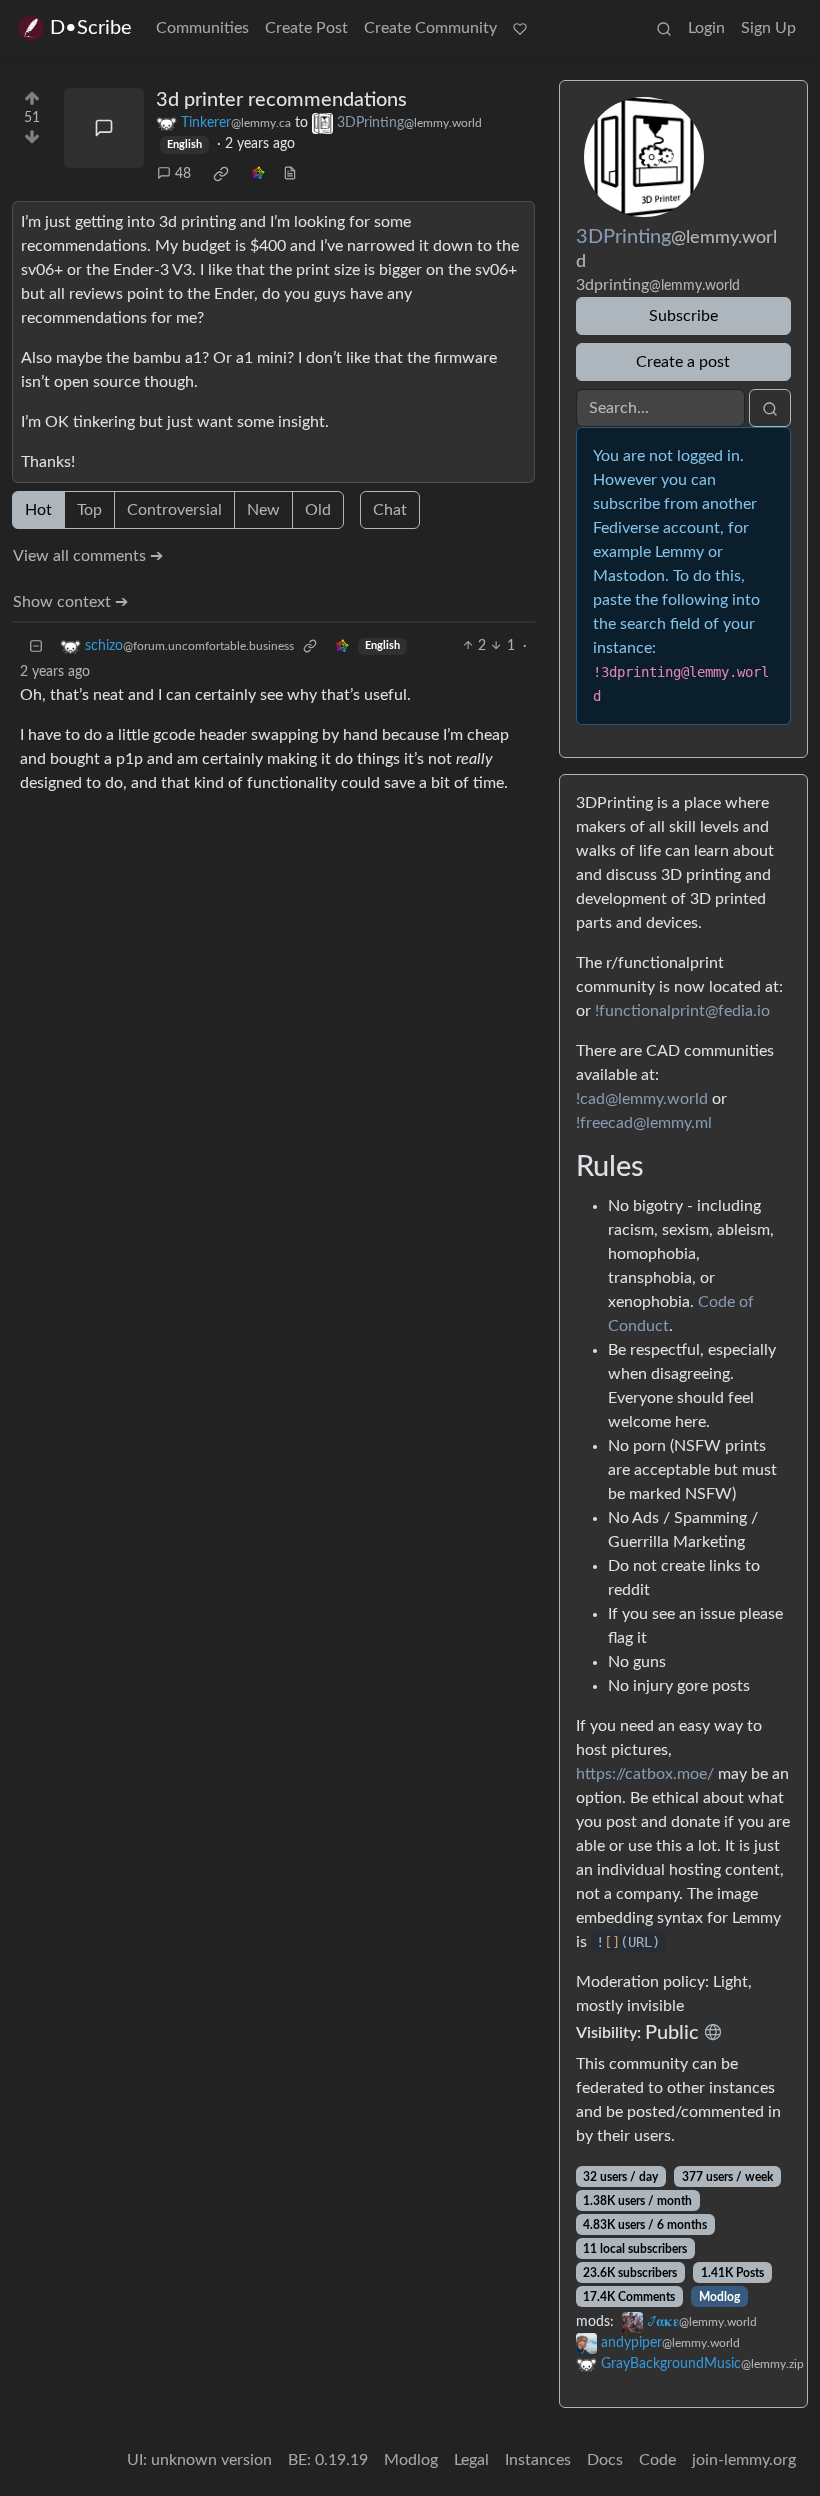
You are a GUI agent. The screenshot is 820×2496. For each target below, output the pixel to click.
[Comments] (104, 128)
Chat (390, 510)
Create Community (430, 28)
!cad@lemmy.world (642, 1099)
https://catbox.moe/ (645, 1774)
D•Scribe (91, 28)
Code (657, 2460)
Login (706, 28)
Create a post (683, 362)
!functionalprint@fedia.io (682, 1011)
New (263, 510)
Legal (471, 2460)
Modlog (719, 2297)
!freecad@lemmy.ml (644, 1123)
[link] (221, 174)
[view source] (290, 174)
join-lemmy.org (744, 2460)
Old (318, 510)
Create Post (306, 28)
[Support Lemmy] (520, 28)
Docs (605, 2460)
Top (89, 510)
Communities (202, 28)
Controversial (174, 510)
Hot (38, 510)
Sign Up (768, 28)
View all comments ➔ (88, 556)
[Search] (664, 28)
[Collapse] (36, 646)
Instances (538, 2460)
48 (183, 174)
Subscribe (683, 316)
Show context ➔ (70, 602)
